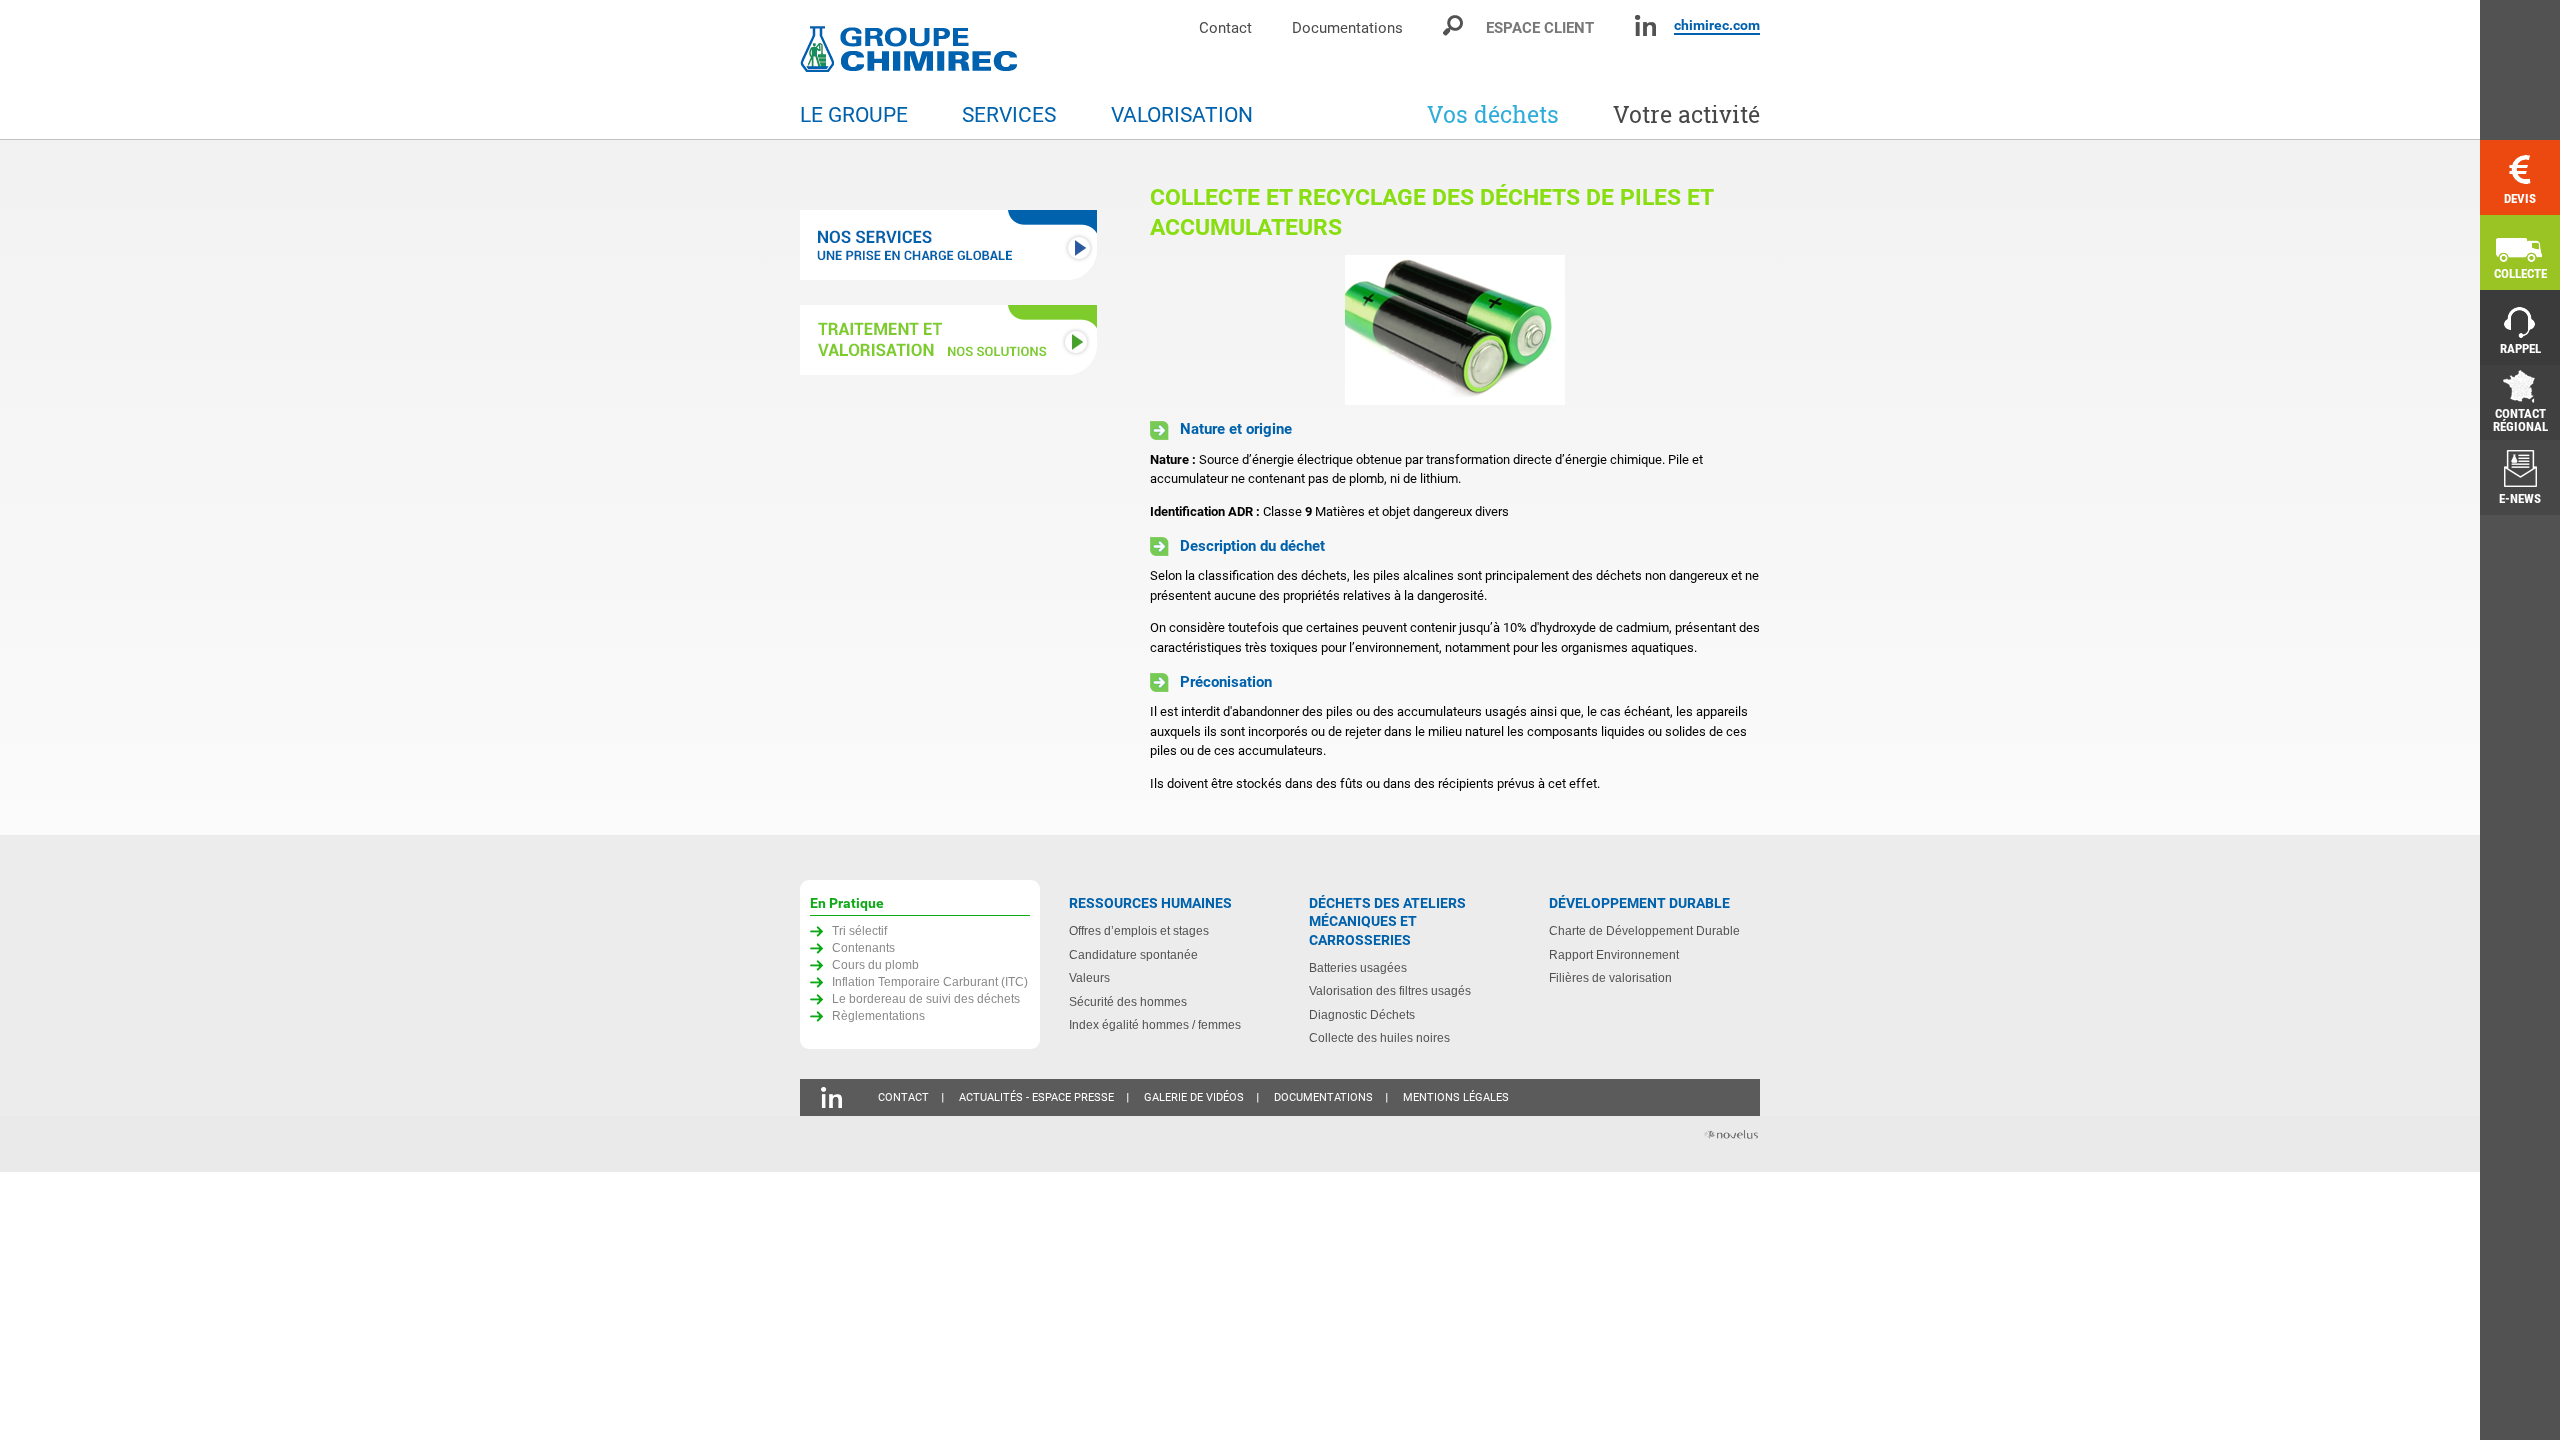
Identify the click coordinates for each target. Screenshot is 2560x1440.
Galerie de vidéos (1194, 1097)
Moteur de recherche (1454, 25)
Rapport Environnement (1614, 954)
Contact (1225, 27)
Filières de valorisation (1610, 977)
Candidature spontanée (1133, 954)
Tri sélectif (859, 930)
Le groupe (854, 115)
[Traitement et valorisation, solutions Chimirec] (950, 342)
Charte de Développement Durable (1644, 930)
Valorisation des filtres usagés (1390, 990)
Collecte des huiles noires (1379, 1037)
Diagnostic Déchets (1362, 1014)
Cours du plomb (875, 964)
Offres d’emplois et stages (1139, 930)
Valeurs (1089, 977)
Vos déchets (1493, 114)
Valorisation (1182, 115)
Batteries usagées (1358, 967)
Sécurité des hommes (1128, 1001)
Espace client (1540, 27)
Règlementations (878, 1015)
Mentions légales (1456, 1097)
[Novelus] (1730, 1136)
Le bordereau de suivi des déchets (926, 998)
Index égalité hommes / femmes (1155, 1024)
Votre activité (1686, 114)
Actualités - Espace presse (1036, 1097)
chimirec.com (1717, 25)
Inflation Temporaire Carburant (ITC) (930, 981)
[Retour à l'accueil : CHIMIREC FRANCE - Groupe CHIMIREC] (913, 51)
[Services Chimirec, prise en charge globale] (950, 247)
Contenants (863, 947)
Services (1009, 115)
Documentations (1347, 27)
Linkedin (1645, 25)
